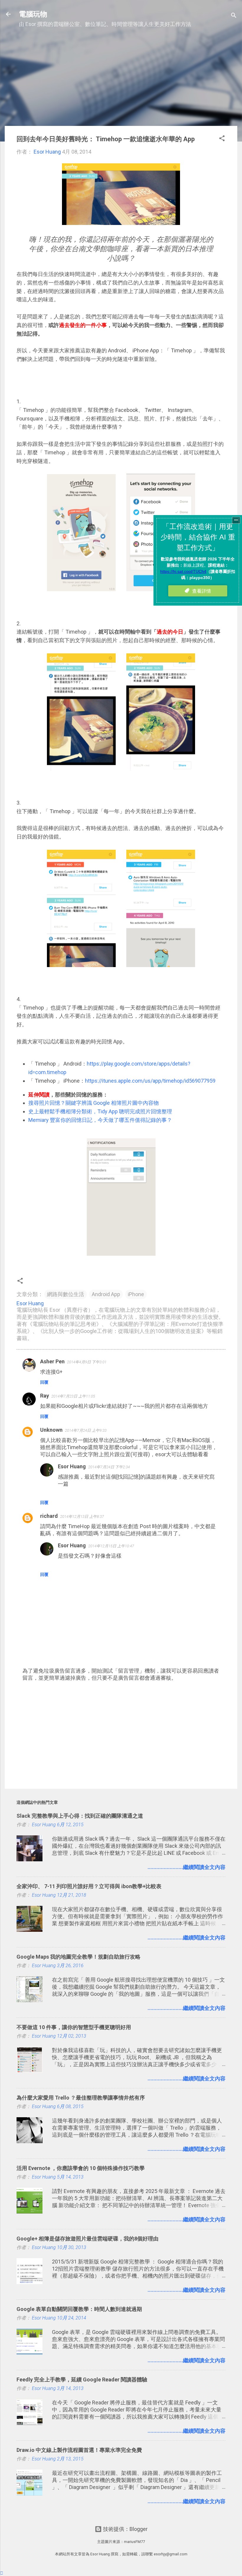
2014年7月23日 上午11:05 (73, 1396)
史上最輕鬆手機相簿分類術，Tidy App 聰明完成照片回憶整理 (100, 1111)
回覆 (44, 1382)
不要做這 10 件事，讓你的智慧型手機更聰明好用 (74, 2027)
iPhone (136, 1294)
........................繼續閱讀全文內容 (187, 1867)
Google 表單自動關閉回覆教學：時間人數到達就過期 (79, 2309)
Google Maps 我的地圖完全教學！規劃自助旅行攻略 (79, 1957)
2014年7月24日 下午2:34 (109, 1467)
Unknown (51, 1430)
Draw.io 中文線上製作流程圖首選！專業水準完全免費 (79, 2450)
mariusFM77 (134, 2542)
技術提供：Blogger (125, 2529)
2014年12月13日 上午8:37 (82, 1516)
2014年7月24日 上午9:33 (86, 1430)
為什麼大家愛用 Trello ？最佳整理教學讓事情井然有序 (81, 2098)
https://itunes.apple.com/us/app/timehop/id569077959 (150, 1081)
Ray (45, 1396)
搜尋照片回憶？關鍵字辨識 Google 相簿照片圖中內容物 (94, 1103)
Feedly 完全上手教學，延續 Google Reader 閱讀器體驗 (82, 2379)
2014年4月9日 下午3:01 (87, 1362)
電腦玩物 (33, 14)
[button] (222, 139)
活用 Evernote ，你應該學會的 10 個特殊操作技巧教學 (81, 2168)
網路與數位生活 (66, 1294)
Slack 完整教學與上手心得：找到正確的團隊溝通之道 (80, 1816)
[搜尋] (234, 16)
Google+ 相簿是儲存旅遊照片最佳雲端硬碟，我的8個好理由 (88, 2239)
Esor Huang (72, 1466)
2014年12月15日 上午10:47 (111, 1546)
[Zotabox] (2, 2573)
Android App (106, 1294)
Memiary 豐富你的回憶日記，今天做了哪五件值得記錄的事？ (100, 1120)
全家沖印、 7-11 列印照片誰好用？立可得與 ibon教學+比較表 (89, 1886)
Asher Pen (52, 1361)
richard (49, 1516)
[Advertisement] (121, 80)
